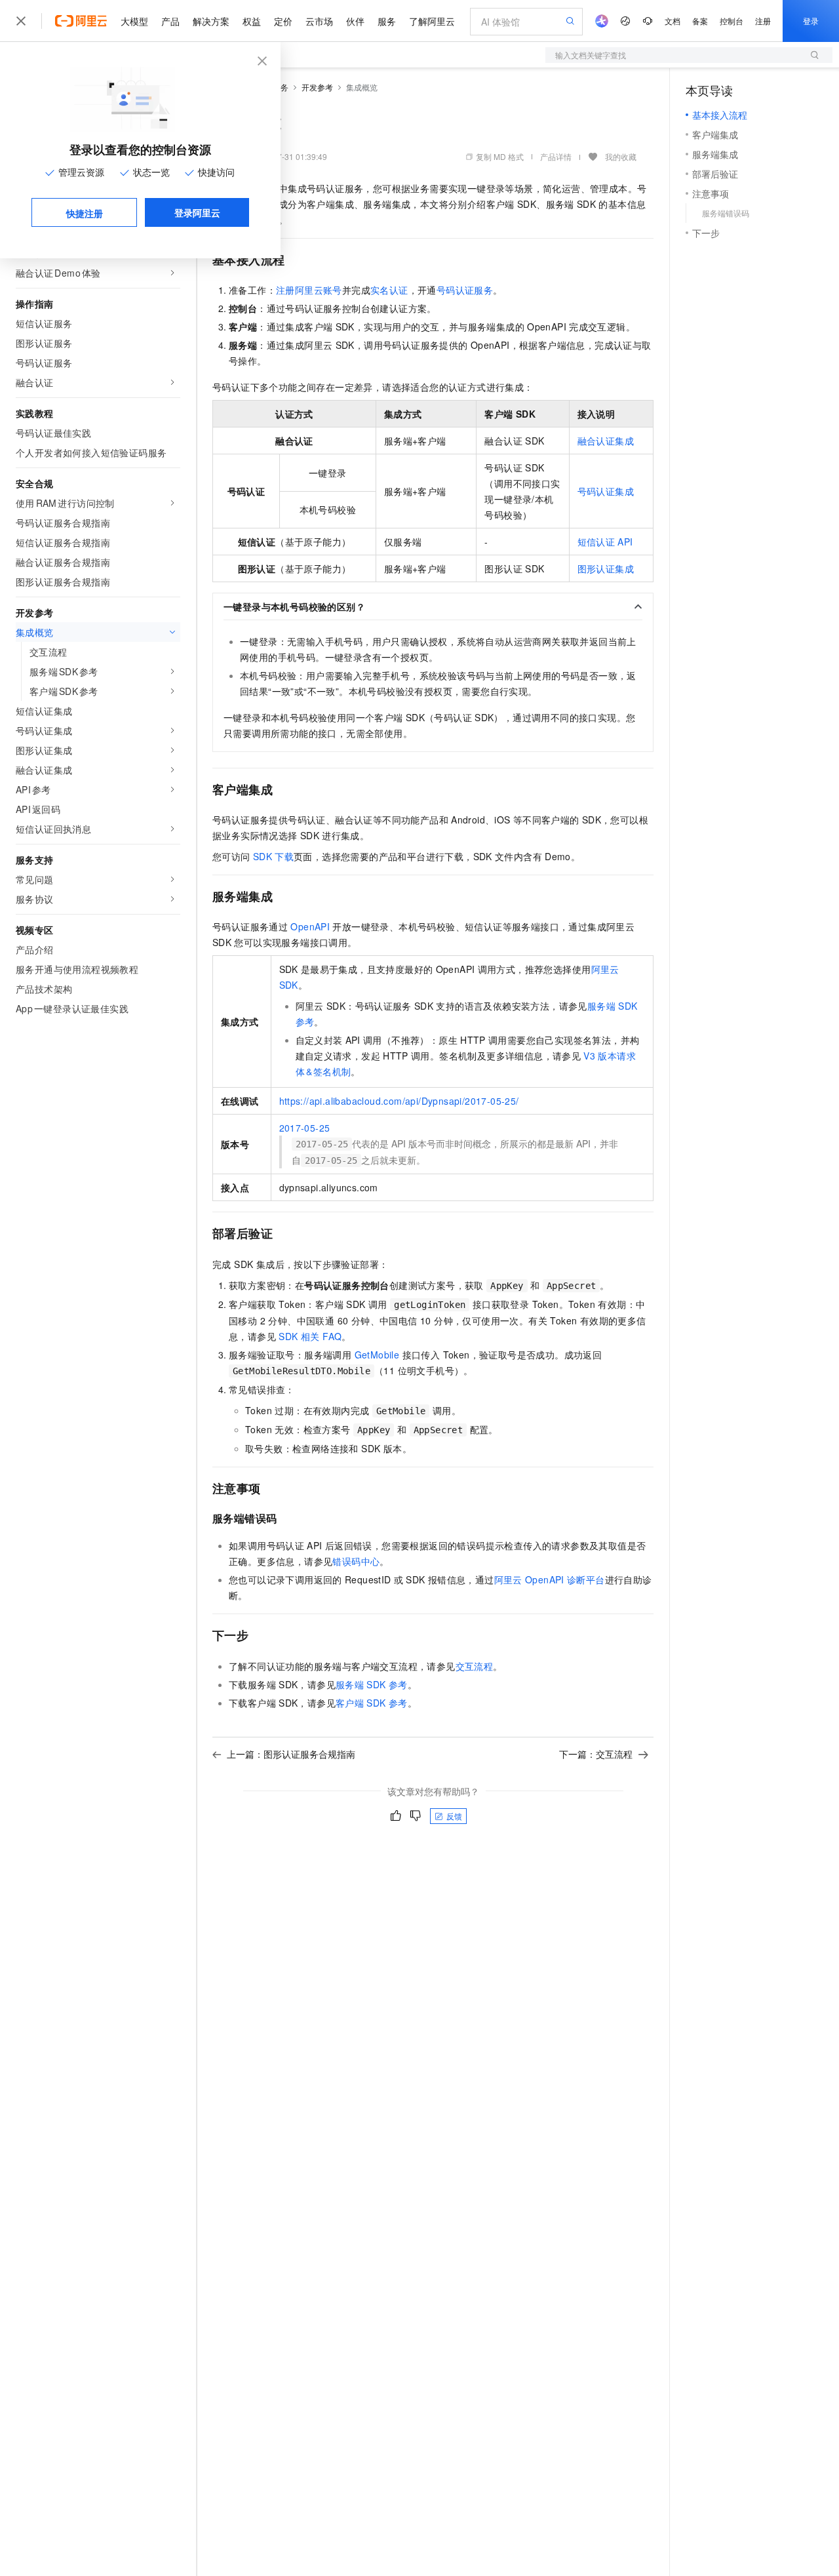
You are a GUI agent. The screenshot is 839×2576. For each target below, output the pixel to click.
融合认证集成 (606, 441)
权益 (252, 21)
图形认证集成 (606, 568)
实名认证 (389, 290)
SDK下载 (273, 856)
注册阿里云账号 (309, 290)
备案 (700, 21)
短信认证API (605, 542)
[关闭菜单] (21, 21)
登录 (811, 21)
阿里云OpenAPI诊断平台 (550, 1579)
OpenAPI (310, 926)
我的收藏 (621, 156)
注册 (763, 21)
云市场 (319, 21)
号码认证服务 (465, 290)
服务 (387, 21)
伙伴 (355, 21)
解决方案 (211, 21)
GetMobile (377, 1355)
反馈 (454, 1816)
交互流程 (475, 1666)
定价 (283, 21)
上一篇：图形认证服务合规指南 (291, 1754)
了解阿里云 (432, 21)
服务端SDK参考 (372, 1684)
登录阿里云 (197, 212)
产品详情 (556, 156)
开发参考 (317, 87)
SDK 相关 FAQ (310, 1336)
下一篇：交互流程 (596, 1754)
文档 (673, 21)
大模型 (134, 21)
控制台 (732, 21)
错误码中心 (356, 1561)
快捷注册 (85, 213)
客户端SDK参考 (372, 1703)
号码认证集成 (606, 491)
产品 (170, 21)
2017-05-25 (305, 1128)
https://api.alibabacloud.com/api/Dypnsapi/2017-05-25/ (399, 1101)
